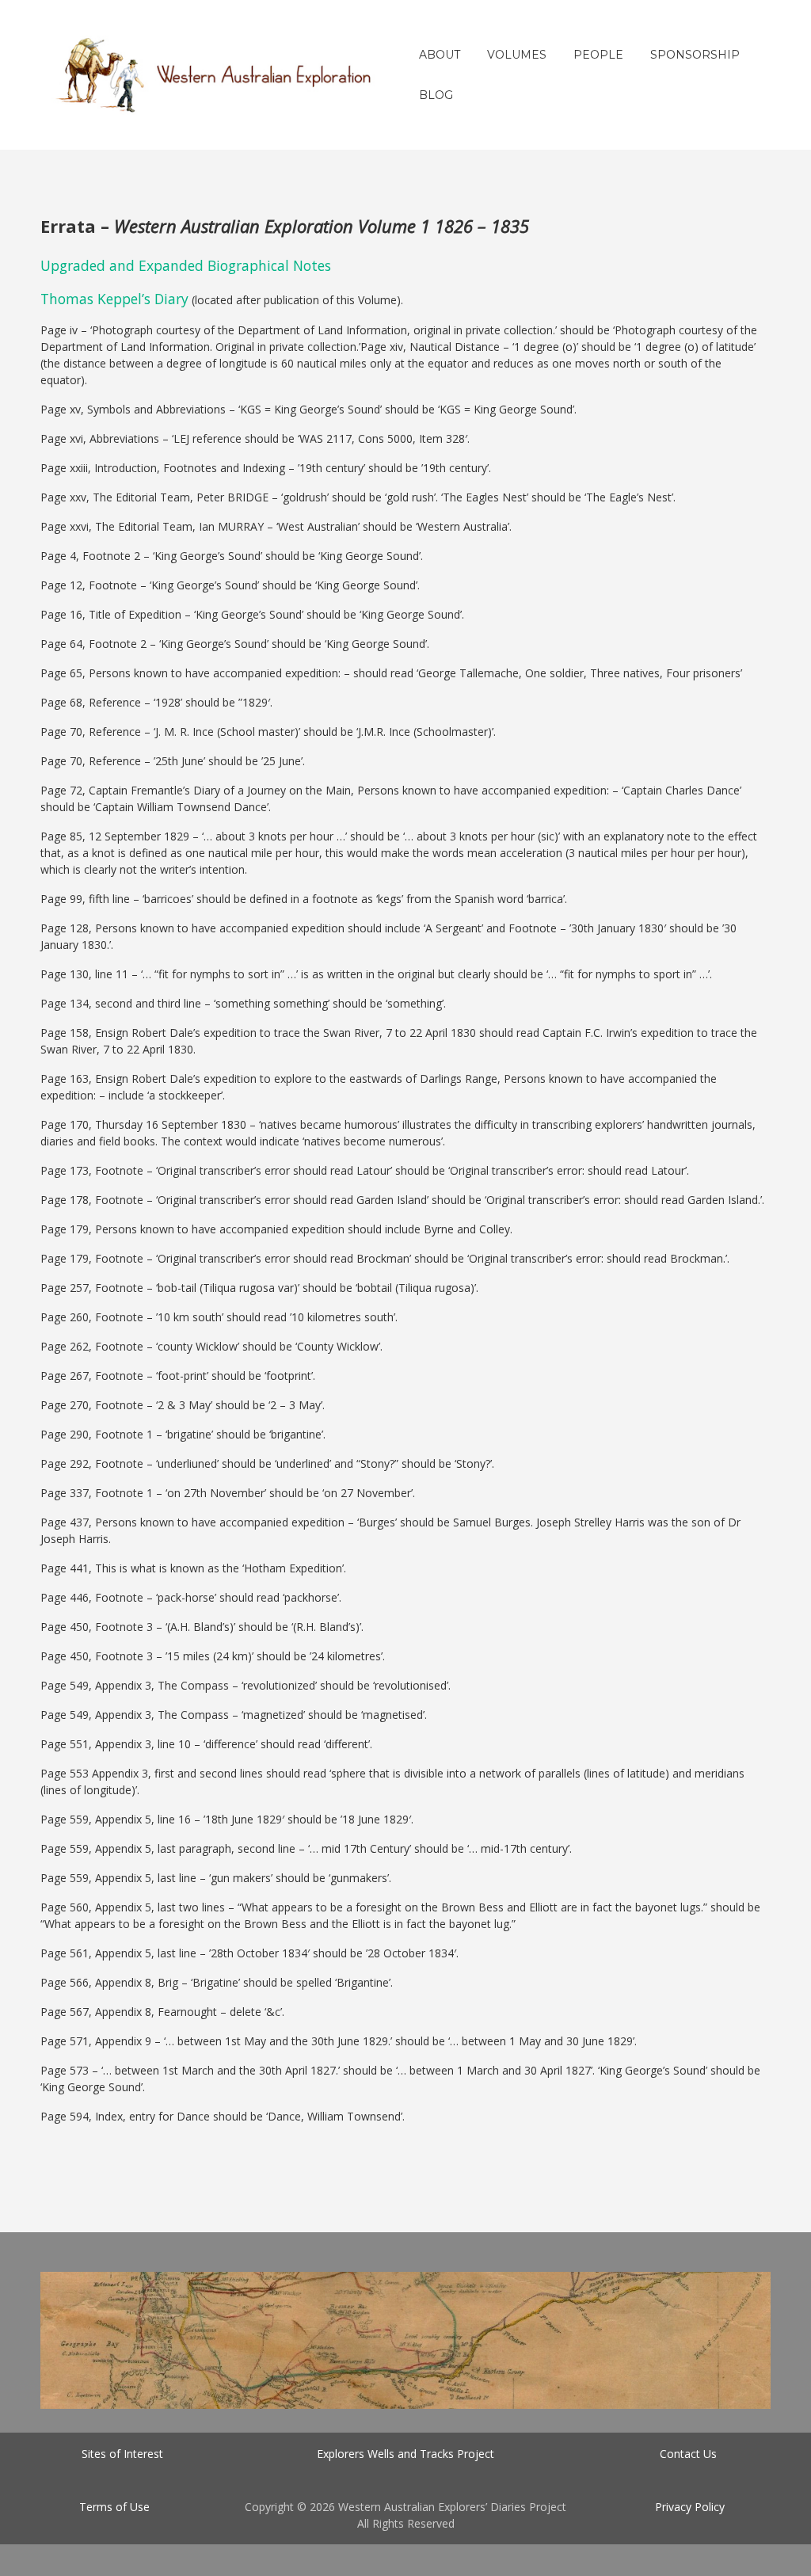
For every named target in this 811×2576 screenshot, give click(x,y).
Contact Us (688, 2454)
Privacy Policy (690, 2507)
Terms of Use (114, 2507)
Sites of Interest (122, 2454)
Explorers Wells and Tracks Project (405, 2454)
